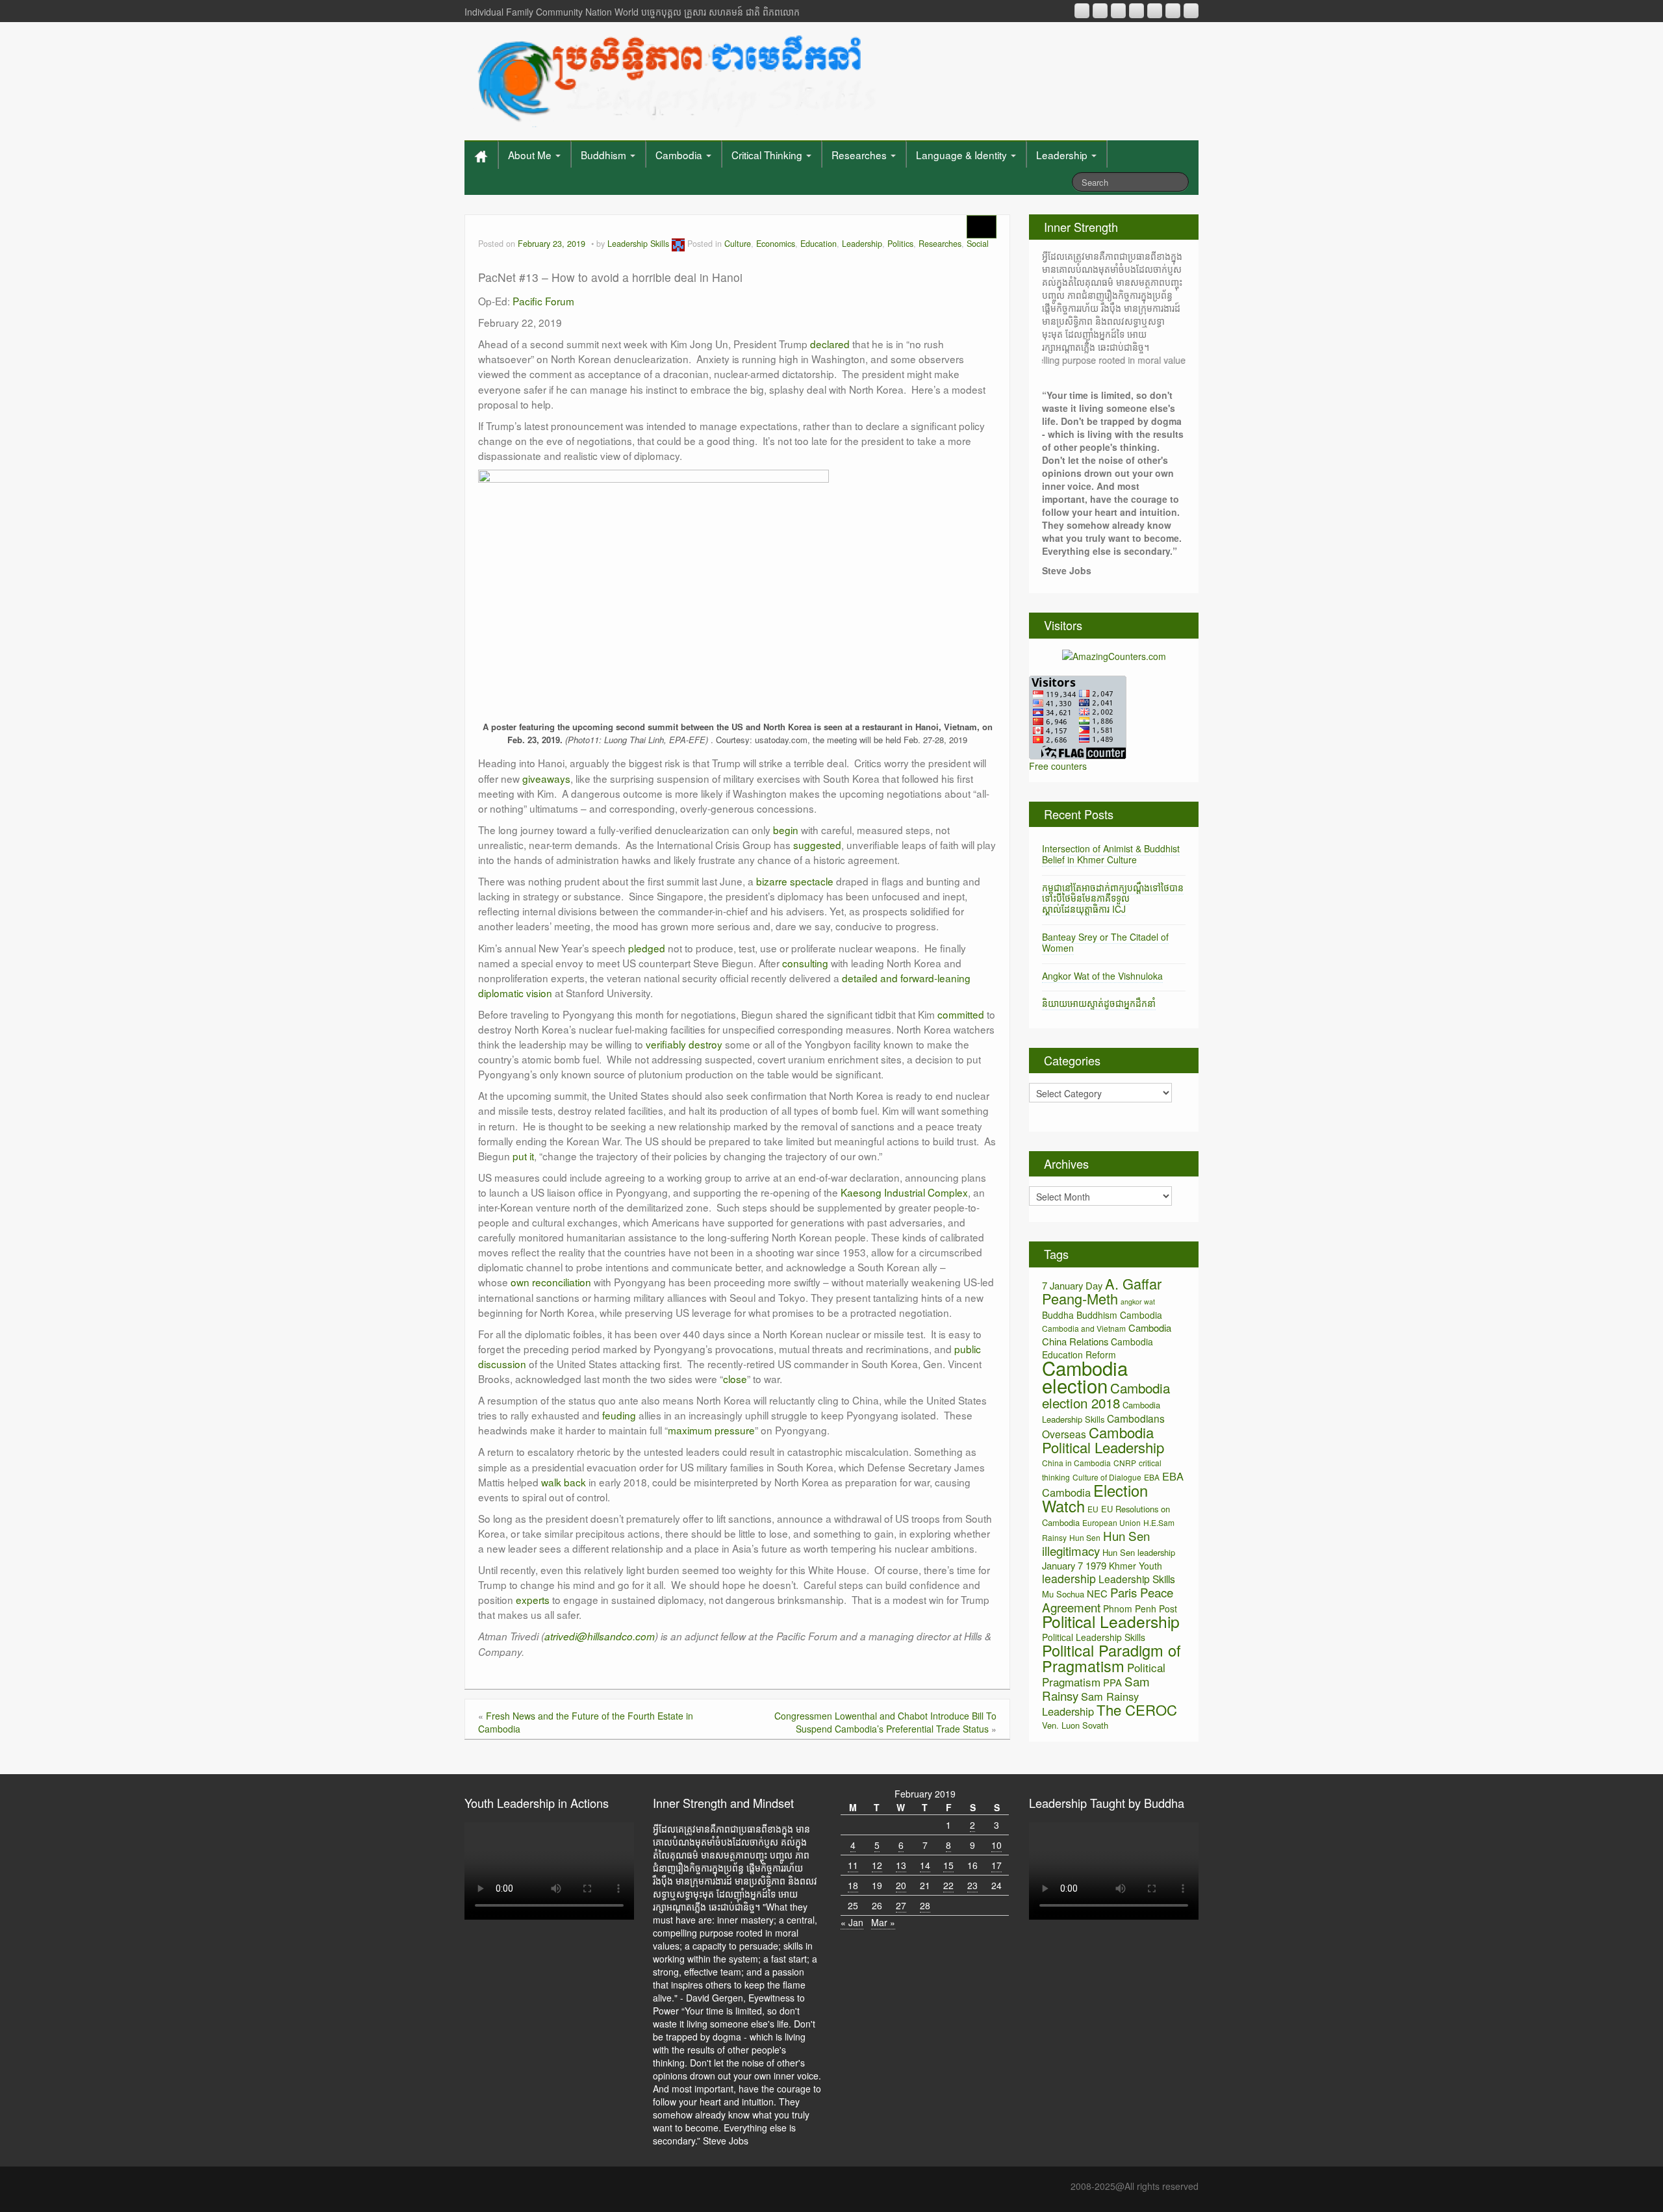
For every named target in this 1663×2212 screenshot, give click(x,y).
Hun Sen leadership (1139, 1552)
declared (830, 344)
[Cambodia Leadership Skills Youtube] (1118, 11)
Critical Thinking (768, 155)
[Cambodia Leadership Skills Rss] (1082, 11)
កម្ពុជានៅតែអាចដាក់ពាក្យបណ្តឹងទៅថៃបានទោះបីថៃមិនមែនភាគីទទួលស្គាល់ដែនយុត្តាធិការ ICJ (1113, 898)
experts (533, 1599)
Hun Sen (1085, 1537)
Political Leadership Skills (1094, 1637)
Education (819, 244)
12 (877, 1865)
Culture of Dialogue (1107, 1477)
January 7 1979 (1074, 1565)
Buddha (1058, 1315)
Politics (900, 244)
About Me (531, 155)
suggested (817, 845)
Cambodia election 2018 (1106, 1395)
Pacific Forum (543, 301)
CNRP (1125, 1463)
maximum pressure (711, 1430)
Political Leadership (1111, 1621)
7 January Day (1072, 1285)
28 (925, 1905)
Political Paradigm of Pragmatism (1111, 1658)
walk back (564, 1482)
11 (853, 1865)
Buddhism (605, 155)
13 (901, 1865)
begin (786, 830)
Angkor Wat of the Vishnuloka (1102, 976)
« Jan (852, 1922)
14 (925, 1865)
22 (948, 1885)
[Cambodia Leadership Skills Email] (1100, 11)
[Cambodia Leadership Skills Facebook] (1155, 11)
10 (997, 1845)
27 (901, 1905)
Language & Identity (963, 155)
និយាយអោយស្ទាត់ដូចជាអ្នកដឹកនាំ (1099, 1003)
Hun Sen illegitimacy (1096, 1543)
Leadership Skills (638, 244)
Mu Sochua (1063, 1594)
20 (901, 1885)
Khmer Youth (1136, 1566)
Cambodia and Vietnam (1084, 1328)
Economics (776, 244)
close (735, 1379)
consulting (805, 963)
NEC (1097, 1593)
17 (997, 1865)
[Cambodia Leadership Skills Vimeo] (1173, 11)
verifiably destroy (684, 1044)
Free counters (1058, 766)
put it (523, 1156)
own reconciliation (551, 1282)
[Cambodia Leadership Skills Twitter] (1191, 11)
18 (853, 1885)
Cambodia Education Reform (1098, 1348)
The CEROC (1137, 1710)
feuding (619, 1415)
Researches (860, 155)
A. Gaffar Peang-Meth (1102, 1291)
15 (948, 1865)
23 (972, 1885)
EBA (1152, 1477)
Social (978, 244)
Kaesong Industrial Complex (904, 1192)
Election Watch (1095, 1498)
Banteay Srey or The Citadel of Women (1105, 942)
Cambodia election (1085, 1376)
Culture (738, 244)
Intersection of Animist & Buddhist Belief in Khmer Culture (1111, 854)
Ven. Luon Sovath (1075, 1725)
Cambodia (680, 155)
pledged (647, 948)
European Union (1111, 1522)
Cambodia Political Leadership (1103, 1440)
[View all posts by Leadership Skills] (678, 244)
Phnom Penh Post (1140, 1608)
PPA (1112, 1682)
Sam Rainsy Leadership (1090, 1704)
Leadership (1063, 155)
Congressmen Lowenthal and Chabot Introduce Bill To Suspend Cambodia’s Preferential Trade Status (885, 1722)
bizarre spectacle (795, 881)
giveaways (546, 778)
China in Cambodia (1076, 1463)
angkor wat (1138, 1302)
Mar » (883, 1922)
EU (1093, 1509)
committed (961, 1014)
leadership (1069, 1578)
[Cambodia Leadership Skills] (675, 78)
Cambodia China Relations (1107, 1334)
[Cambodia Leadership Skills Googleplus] (1136, 11)
